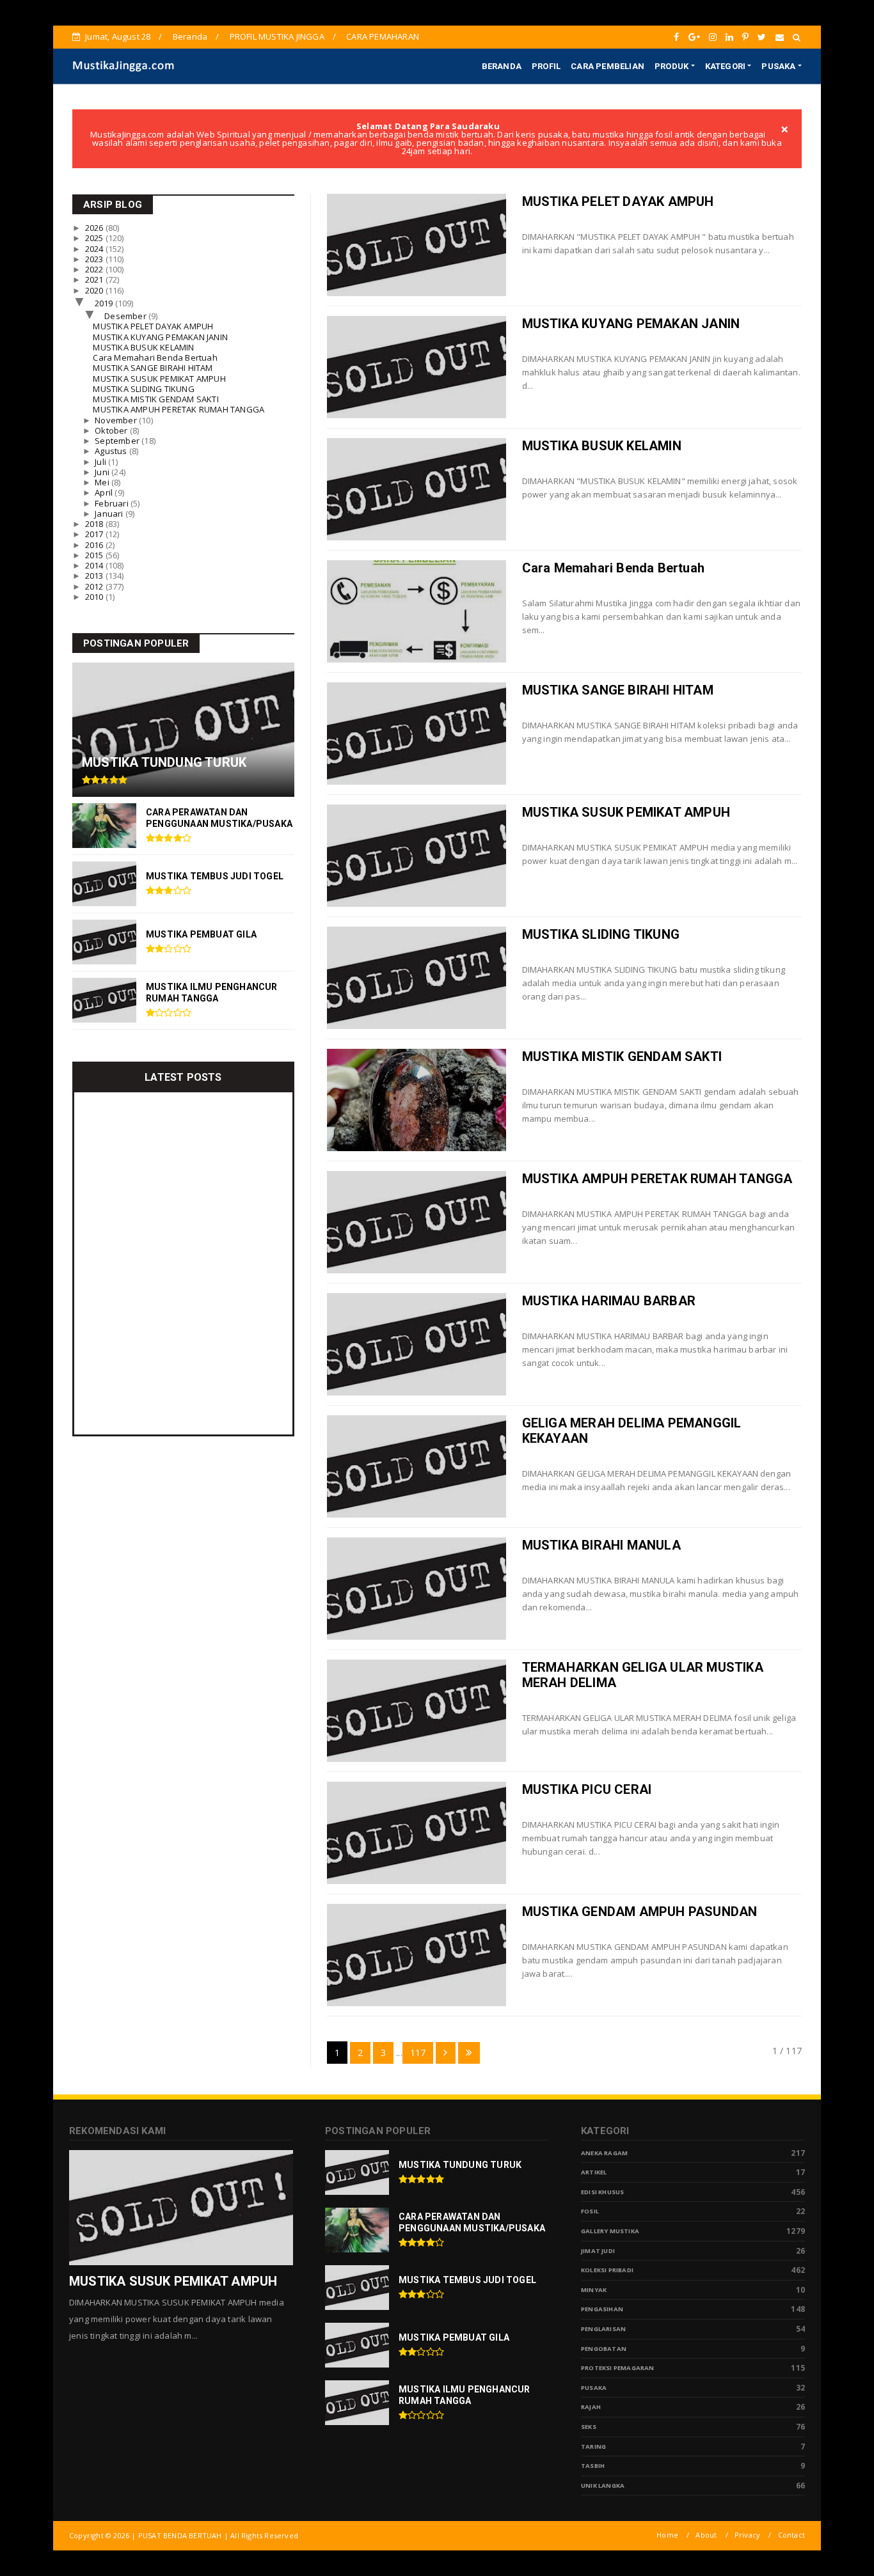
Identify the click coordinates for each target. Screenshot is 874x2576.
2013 (95, 576)
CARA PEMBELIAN (608, 66)
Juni (103, 472)
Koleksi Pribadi (607, 2270)
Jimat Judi (598, 2251)
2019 (105, 303)
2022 (95, 269)
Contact (791, 2535)
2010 (95, 597)
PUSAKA (778, 66)
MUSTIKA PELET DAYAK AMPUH (618, 201)
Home (667, 2535)
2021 (95, 279)
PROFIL (546, 66)
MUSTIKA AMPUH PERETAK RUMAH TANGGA (657, 1179)
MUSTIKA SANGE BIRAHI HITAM (618, 690)
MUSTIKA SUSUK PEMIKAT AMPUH (626, 812)
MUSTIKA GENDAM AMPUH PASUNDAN (640, 1912)
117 (418, 2053)
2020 (95, 290)
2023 (95, 259)
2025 (95, 238)
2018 (95, 524)
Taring (593, 2446)
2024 (95, 249)
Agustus (112, 451)
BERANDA (502, 66)
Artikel (594, 2172)
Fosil (590, 2211)
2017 (95, 534)
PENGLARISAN (603, 2329)
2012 (95, 586)
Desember (126, 316)
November (117, 420)
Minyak (594, 2290)
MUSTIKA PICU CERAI (587, 1789)
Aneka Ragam (604, 2153)
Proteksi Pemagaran (618, 2368)
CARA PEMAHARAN (383, 36)
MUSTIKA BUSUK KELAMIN (602, 446)
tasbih (593, 2466)
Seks (589, 2427)
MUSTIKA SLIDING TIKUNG (601, 934)
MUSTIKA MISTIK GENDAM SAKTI (622, 1056)
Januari (110, 514)
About (706, 2535)
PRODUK (671, 66)
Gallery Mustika (610, 2231)
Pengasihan (602, 2309)
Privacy (747, 2535)
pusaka (594, 2388)
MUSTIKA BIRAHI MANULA (601, 1545)
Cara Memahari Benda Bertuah (613, 568)
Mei (103, 482)
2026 (95, 228)
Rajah (591, 2407)
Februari (113, 503)
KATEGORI (726, 66)
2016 (95, 545)
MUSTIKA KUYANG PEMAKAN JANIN (631, 324)
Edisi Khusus (602, 2192)
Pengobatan (604, 2349)
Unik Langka (603, 2486)
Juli (101, 462)
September (118, 441)
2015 (95, 555)
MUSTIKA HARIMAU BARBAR (609, 1301)
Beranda (190, 36)
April (105, 492)
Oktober (112, 430)
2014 (95, 565)
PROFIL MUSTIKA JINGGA (277, 36)
